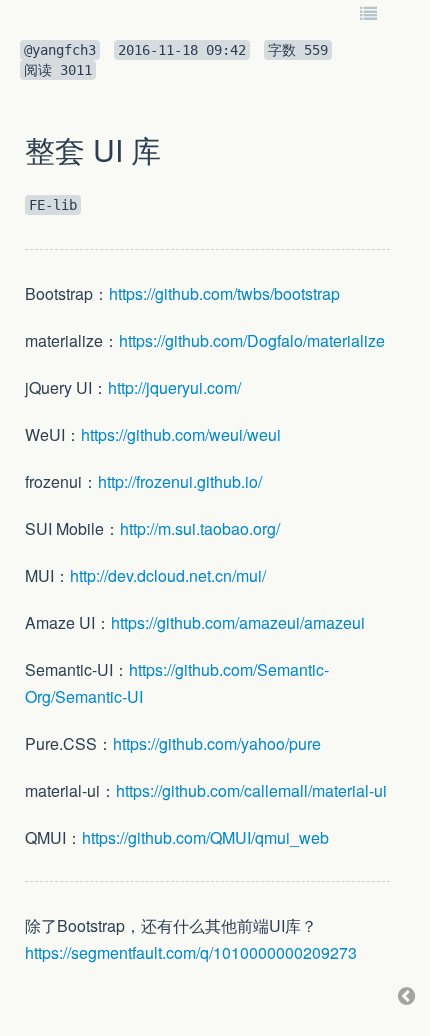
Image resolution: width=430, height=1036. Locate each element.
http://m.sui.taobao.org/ (200, 528)
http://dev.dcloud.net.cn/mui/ (168, 575)
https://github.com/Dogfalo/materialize (252, 340)
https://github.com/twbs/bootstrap (224, 293)
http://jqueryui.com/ (174, 387)
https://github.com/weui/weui (181, 434)
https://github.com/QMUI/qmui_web (205, 837)
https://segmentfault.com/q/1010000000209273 (191, 952)
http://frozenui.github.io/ (180, 481)
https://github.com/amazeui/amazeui (238, 622)
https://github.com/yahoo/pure (217, 743)
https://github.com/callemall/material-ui (251, 790)
